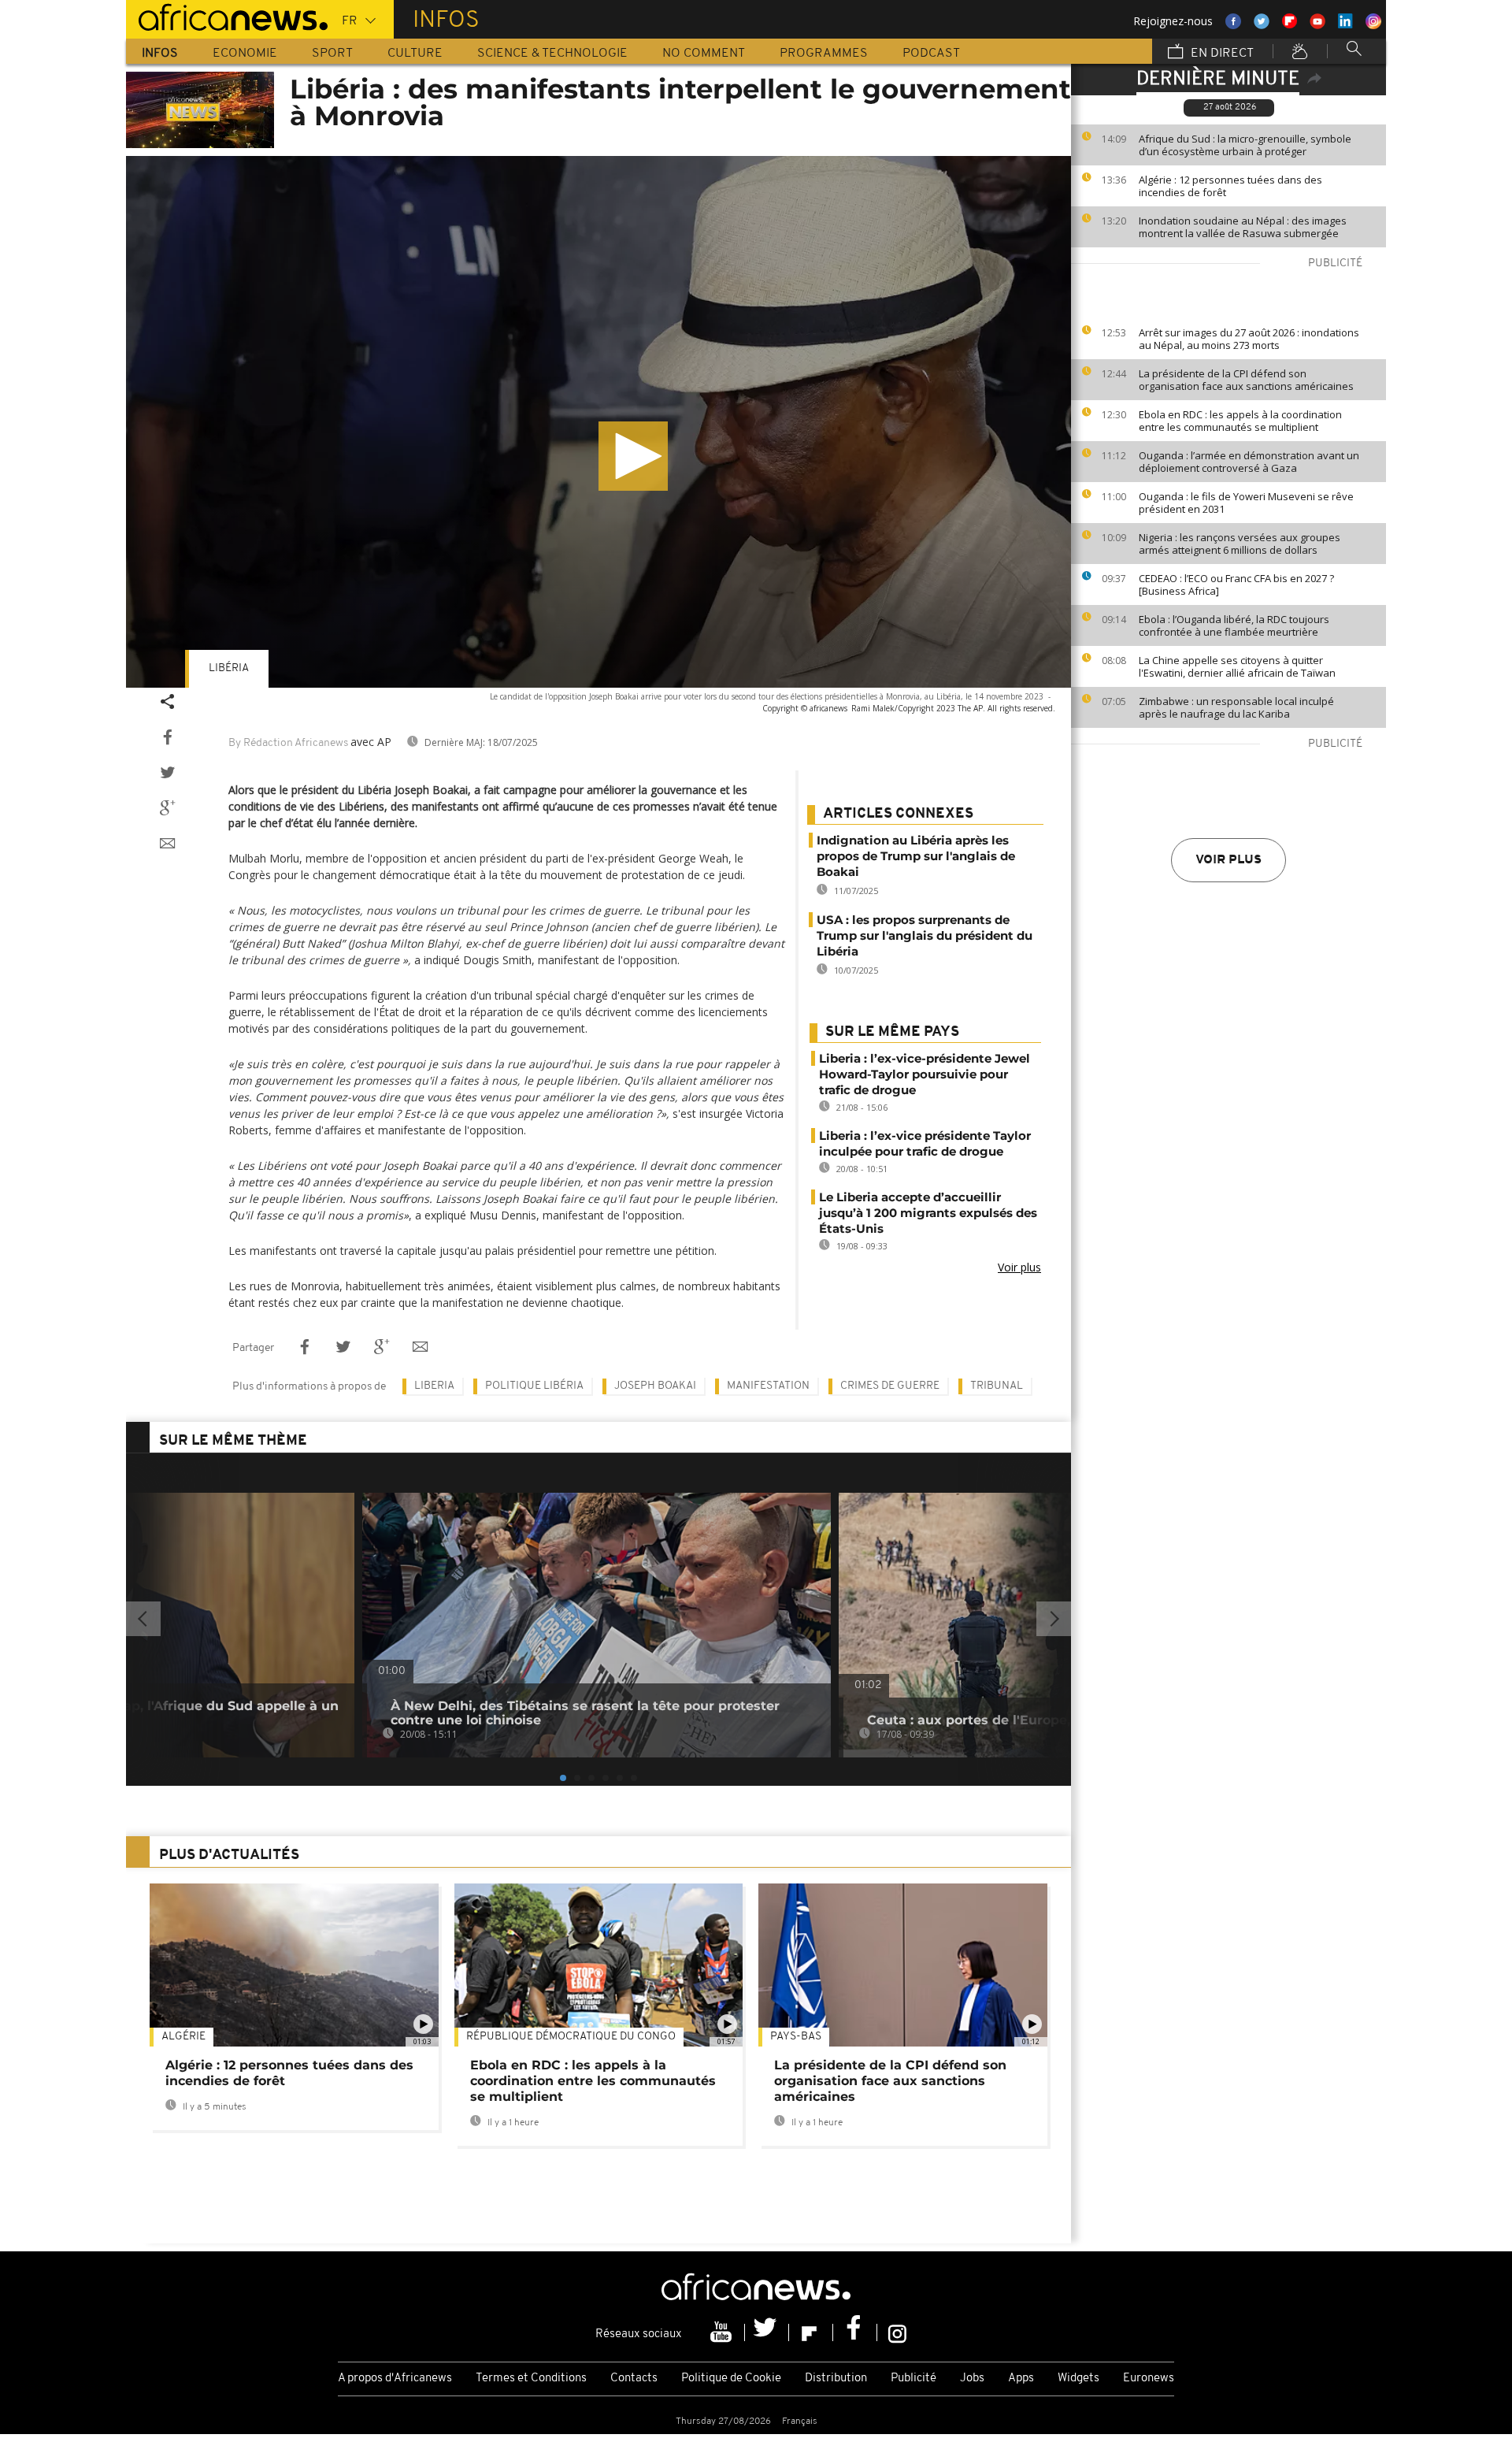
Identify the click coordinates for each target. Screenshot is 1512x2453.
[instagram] (897, 2332)
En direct (1221, 54)
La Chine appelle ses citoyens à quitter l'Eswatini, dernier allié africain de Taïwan (1237, 666)
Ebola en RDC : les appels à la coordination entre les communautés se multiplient (1240, 421)
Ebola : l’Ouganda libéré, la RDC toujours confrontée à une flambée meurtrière (1234, 625)
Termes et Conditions (531, 2379)
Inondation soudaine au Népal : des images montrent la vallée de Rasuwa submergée (1243, 227)
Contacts (634, 2379)
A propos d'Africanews (395, 2379)
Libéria (229, 668)
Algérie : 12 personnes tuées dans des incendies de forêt (1230, 186)
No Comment (704, 54)
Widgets (1078, 2379)
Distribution (836, 2379)
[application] (598, 422)
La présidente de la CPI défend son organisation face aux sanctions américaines (1246, 380)
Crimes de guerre (890, 1386)
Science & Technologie (552, 54)
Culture (415, 54)
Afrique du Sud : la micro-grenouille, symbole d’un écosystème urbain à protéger (1245, 145)
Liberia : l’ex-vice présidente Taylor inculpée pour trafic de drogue (925, 1143)
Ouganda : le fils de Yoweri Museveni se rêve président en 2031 (1246, 503)
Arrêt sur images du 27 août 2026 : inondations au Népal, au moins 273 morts (1249, 339)
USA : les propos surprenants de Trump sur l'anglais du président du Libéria (925, 935)
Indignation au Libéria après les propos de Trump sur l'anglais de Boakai (916, 856)
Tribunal (997, 1386)
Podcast (931, 54)
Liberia (434, 1386)
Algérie (183, 2037)
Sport (332, 54)
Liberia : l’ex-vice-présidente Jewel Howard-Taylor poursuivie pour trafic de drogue (925, 1074)
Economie (245, 54)
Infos (160, 54)
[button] (633, 456)
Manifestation (768, 1386)
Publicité (913, 2379)
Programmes (824, 54)
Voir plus (1228, 860)
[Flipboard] (811, 2332)
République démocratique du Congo (571, 2037)
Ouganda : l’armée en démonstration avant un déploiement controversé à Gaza (1249, 462)
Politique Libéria (534, 1386)
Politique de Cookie (731, 2379)
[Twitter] (767, 2332)
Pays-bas (796, 2037)
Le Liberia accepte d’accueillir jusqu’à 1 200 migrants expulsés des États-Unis (928, 1213)
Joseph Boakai (655, 1386)
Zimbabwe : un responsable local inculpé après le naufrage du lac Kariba (1236, 707)
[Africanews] (227, 16)
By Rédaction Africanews (288, 743)
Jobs (972, 2379)
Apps (1021, 2379)
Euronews (1149, 2379)
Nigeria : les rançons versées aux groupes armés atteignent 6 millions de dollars (1240, 544)
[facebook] (855, 2332)
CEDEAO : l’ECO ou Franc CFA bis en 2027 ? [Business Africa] (1236, 584)
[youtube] (723, 2332)
